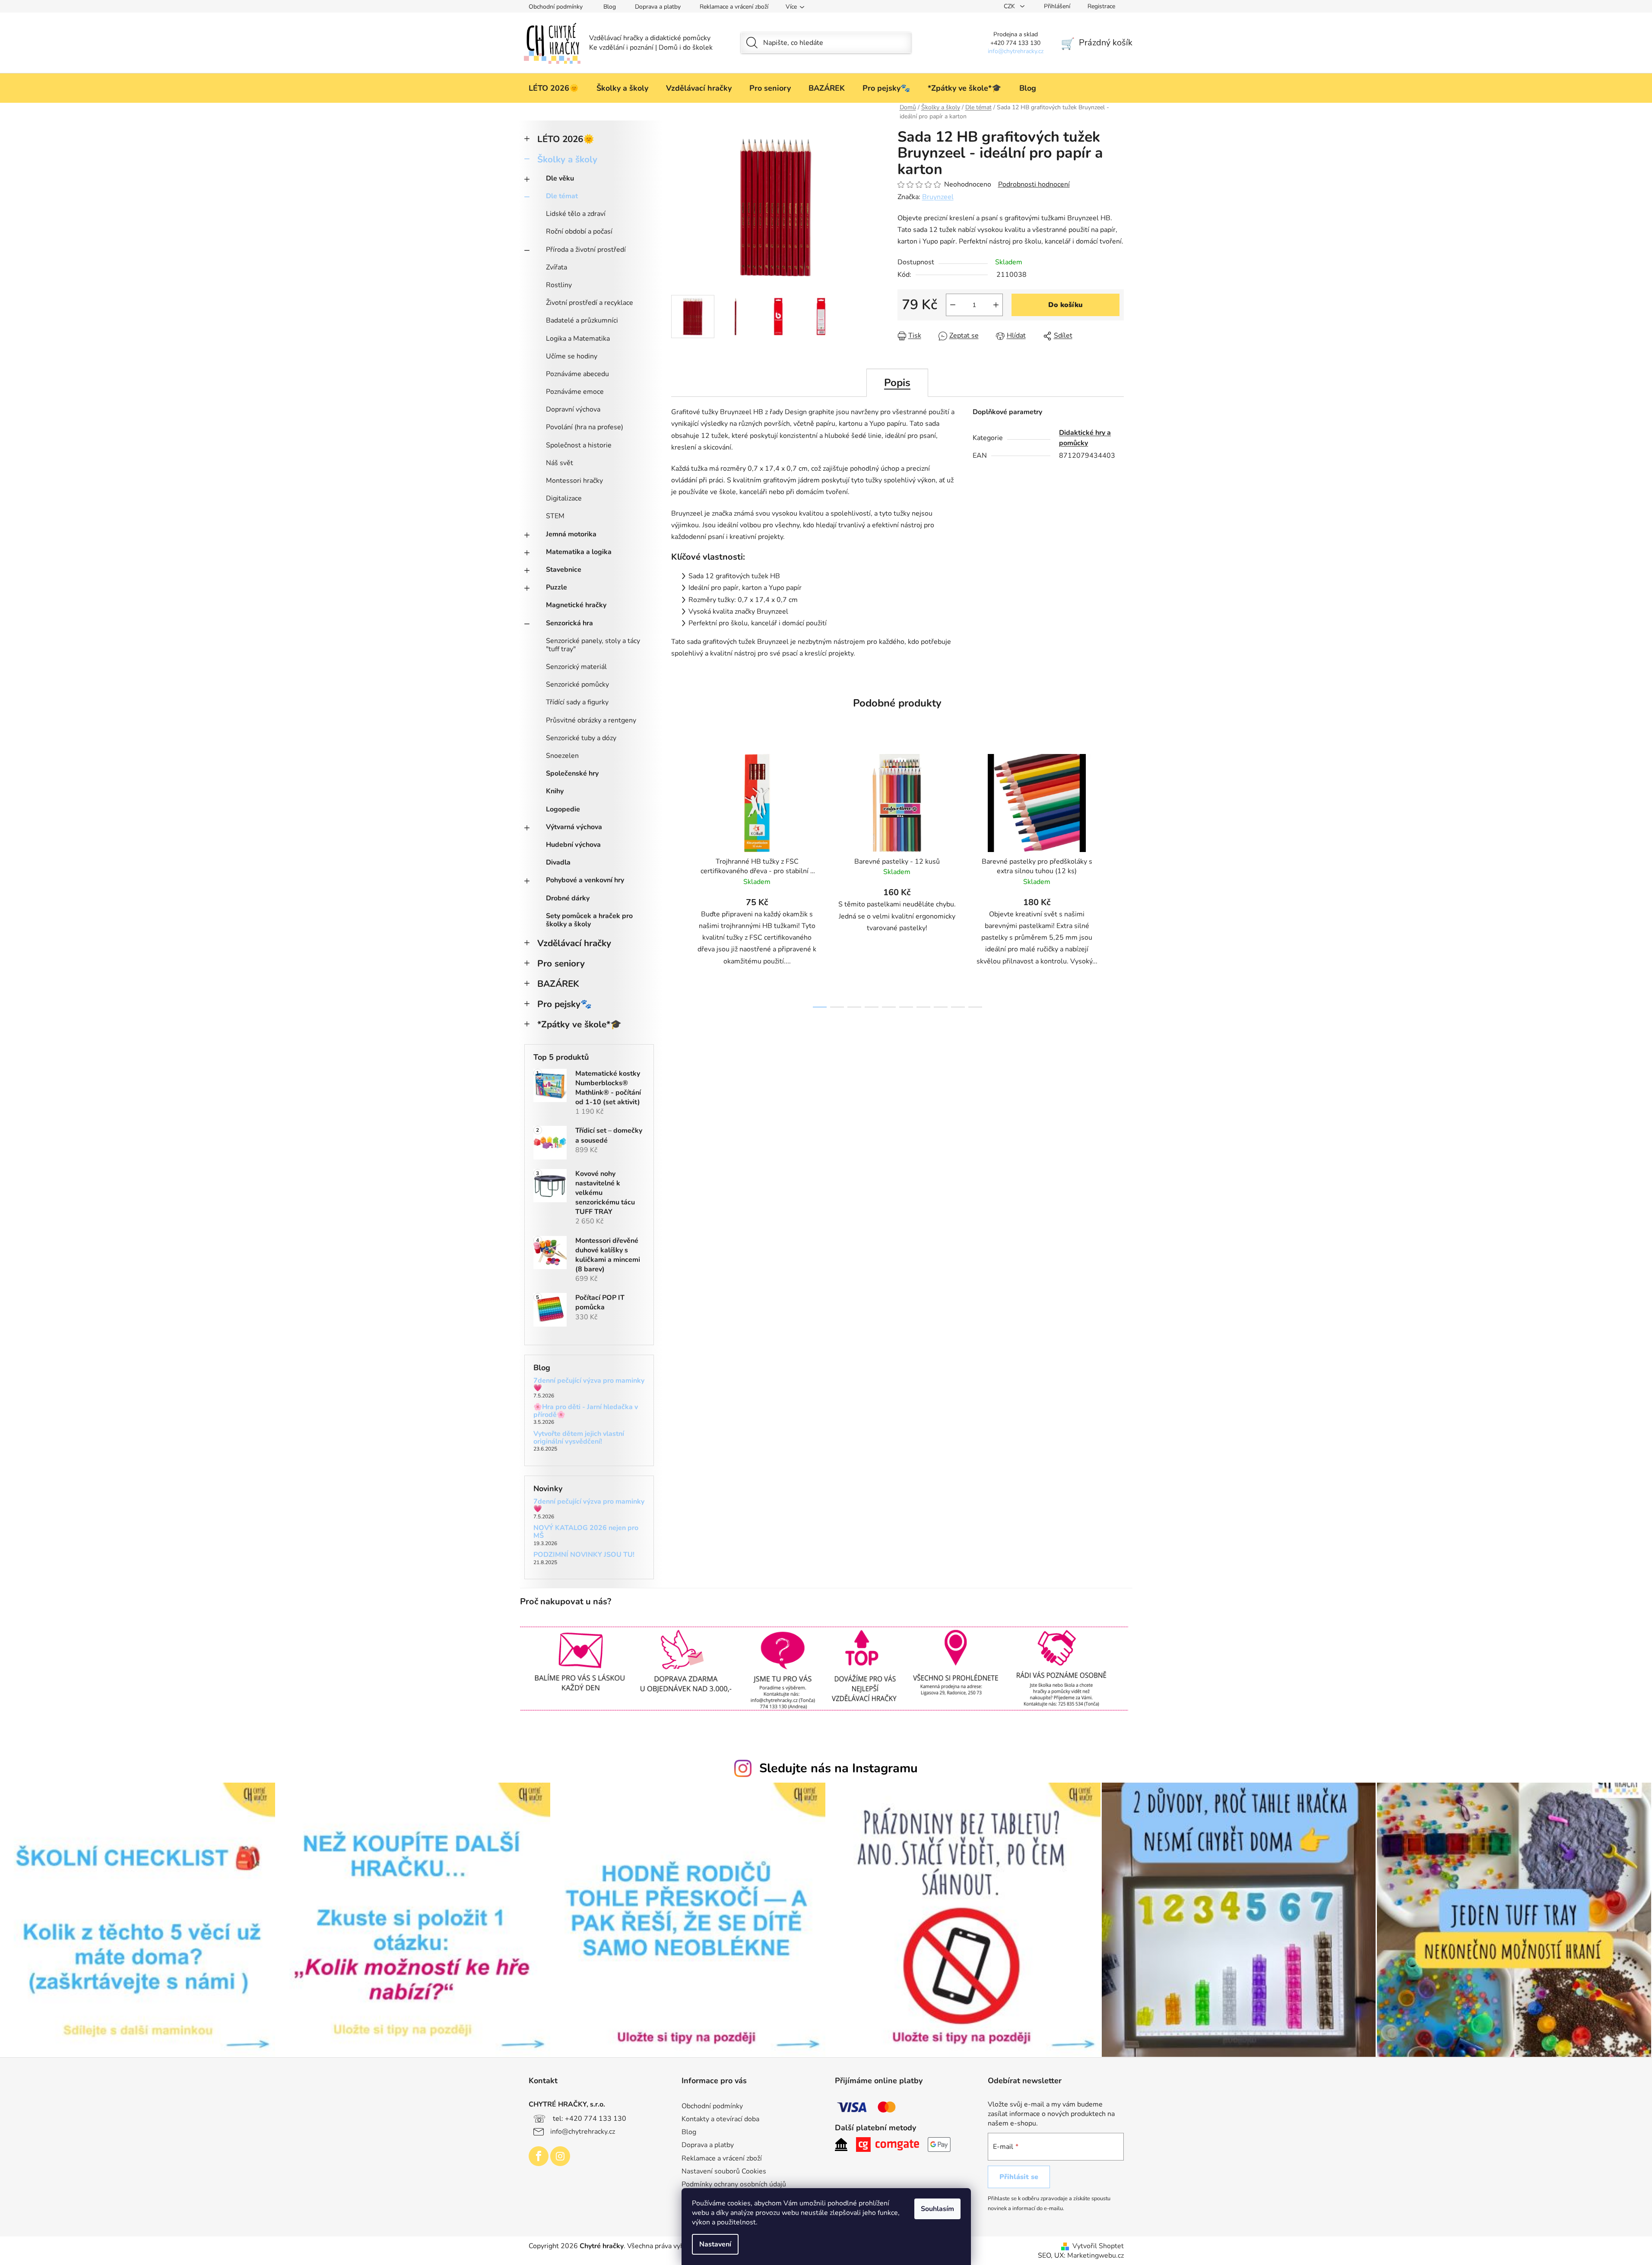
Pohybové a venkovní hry (585, 880)
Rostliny (559, 285)
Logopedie (563, 809)
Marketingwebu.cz (1096, 2255)
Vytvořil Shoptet (1098, 2246)
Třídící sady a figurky (577, 702)
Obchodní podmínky (556, 7)
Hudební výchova (573, 845)
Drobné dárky (568, 898)
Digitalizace (564, 498)
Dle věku (560, 178)
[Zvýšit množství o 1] (996, 305)
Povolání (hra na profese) (585, 427)
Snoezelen (562, 756)
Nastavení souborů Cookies (724, 2171)
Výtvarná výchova (574, 827)
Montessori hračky (574, 481)
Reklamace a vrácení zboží (734, 7)
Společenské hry (572, 773)
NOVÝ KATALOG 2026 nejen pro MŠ (586, 1532)
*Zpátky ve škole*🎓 (579, 1024)
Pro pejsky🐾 (564, 1004)
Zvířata (556, 267)
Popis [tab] (897, 383)
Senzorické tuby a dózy (581, 738)
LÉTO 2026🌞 (566, 139)
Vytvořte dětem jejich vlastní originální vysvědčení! (579, 1438)
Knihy (555, 791)
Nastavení (715, 2244)
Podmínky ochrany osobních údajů (734, 2184)
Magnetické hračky (576, 605)
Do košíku (1065, 305)
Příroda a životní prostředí (586, 250)
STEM (555, 516)
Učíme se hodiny (572, 356)
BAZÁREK (558, 984)
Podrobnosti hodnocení (1034, 184)
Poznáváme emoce (575, 392)
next (1117, 878)
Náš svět (560, 463)
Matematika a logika (579, 552)
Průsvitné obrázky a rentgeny (591, 720)
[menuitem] (554, 88)
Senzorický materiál (576, 667)
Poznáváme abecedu (577, 374)
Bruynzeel (938, 197)
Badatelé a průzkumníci (582, 320)
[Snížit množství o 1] (953, 305)
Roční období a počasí (579, 231)
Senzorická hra (569, 623)
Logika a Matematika (578, 339)
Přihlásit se (1019, 2177)
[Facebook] (539, 2156)
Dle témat (562, 196)
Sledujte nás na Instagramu (839, 1768)
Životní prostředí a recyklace (590, 303)
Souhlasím (937, 2209)
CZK (1010, 6)
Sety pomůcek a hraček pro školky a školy (589, 920)
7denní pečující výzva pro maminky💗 (589, 1385)
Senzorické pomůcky (577, 684)
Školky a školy (567, 159)
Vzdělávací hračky (574, 943)
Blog (610, 7)
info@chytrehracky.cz (583, 2132)
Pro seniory (561, 963)
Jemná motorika (571, 534)
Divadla (558, 862)
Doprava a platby (658, 7)
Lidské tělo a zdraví (576, 214)
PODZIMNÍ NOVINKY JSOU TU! (584, 1555)
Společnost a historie (579, 445)
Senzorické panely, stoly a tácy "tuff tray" (593, 645)
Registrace (1101, 6)
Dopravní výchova (573, 409)
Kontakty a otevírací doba (720, 2119)
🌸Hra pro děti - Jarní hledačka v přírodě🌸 (586, 1411)
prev (678, 878)
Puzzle (556, 587)
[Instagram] (560, 2156)
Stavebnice (564, 570)
